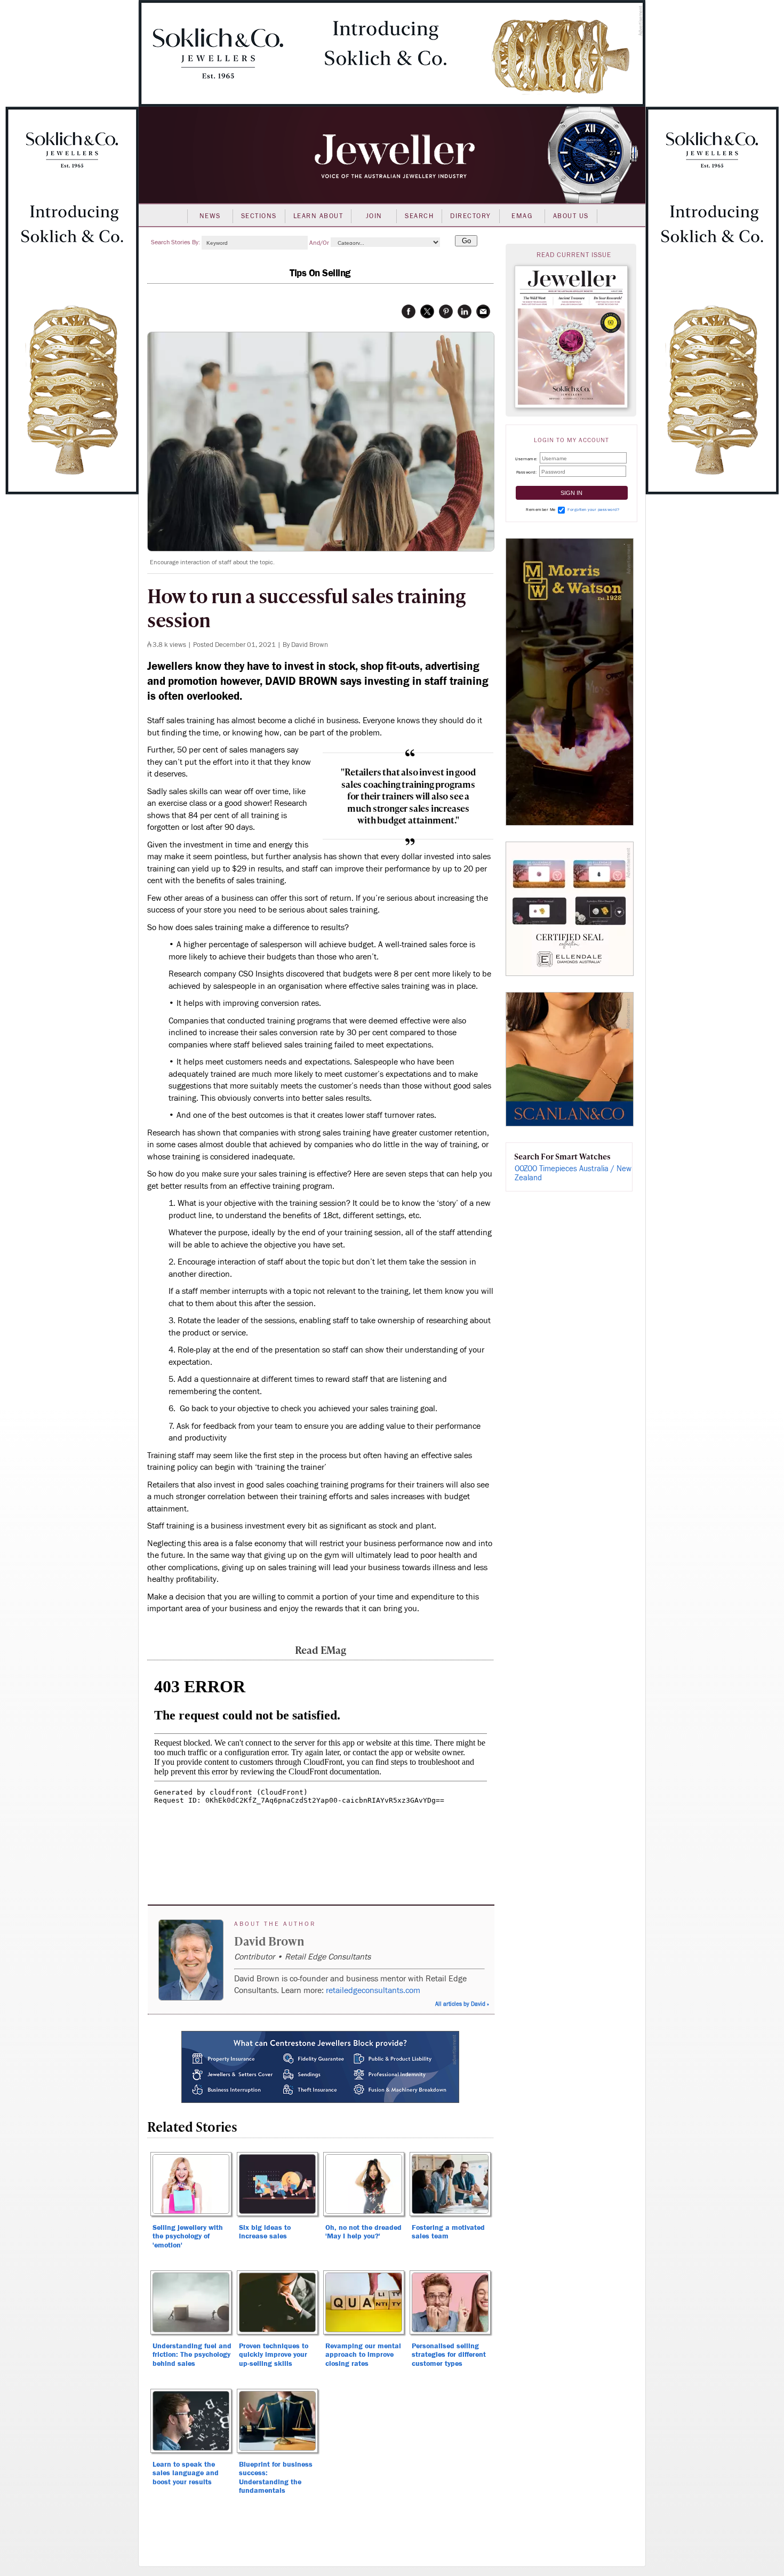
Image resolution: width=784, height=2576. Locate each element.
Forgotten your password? (593, 510)
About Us (571, 216)
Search (419, 216)
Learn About (318, 216)
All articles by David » (462, 2004)
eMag (522, 216)
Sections (259, 216)
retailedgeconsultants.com (373, 1990)
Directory (471, 216)
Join (374, 216)
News (210, 216)
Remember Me (541, 510)
